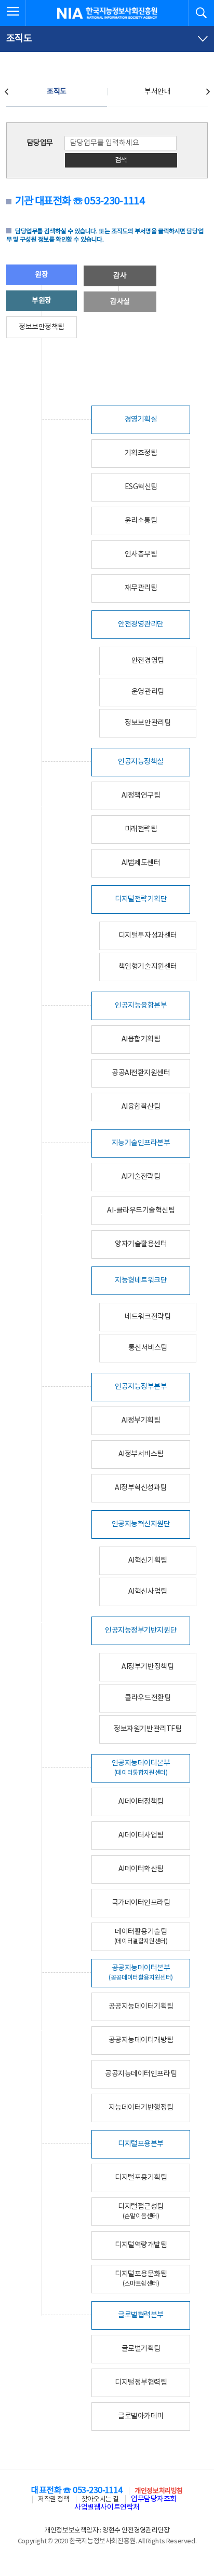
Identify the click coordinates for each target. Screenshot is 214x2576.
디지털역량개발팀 (141, 2245)
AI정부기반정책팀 (148, 1667)
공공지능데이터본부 (141, 1973)
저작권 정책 (53, 2500)
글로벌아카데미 (141, 2416)
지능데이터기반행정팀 (141, 2108)
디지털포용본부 (141, 2144)
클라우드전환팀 (148, 1698)
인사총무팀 (141, 554)
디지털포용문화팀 (141, 2279)
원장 (41, 275)
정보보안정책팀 (42, 327)
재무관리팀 (141, 588)
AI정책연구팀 (141, 796)
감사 (120, 276)
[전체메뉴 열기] (13, 13)
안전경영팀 (148, 661)
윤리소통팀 (141, 521)
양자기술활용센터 (141, 1244)
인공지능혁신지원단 (141, 1524)
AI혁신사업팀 (148, 1592)
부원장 (42, 301)
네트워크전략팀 (148, 1317)
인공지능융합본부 (141, 1006)
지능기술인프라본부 (141, 1143)
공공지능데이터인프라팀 (141, 2074)
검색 (121, 161)
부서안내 (157, 92)
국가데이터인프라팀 (141, 1903)
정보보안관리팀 (148, 723)
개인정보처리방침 (158, 2491)
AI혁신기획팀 (148, 1561)
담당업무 (40, 143)
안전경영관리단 (141, 624)
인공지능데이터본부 (141, 1768)
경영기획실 (141, 420)
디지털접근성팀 (141, 2211)
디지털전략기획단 (141, 899)
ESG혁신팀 (141, 487)
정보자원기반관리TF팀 (148, 1729)
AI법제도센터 (141, 863)
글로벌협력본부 (141, 2315)
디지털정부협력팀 (141, 2383)
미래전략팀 (141, 829)
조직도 (57, 92)
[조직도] (107, 39)
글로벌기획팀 (141, 2349)
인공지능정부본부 (141, 1387)
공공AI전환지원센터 (141, 1073)
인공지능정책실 (141, 762)
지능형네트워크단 (141, 1280)
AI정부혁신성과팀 (141, 1488)
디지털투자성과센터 (148, 936)
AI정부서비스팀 (141, 1454)
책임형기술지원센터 (148, 967)
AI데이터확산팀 (141, 1869)
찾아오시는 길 (100, 2500)
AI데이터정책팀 (141, 1802)
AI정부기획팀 (141, 1421)
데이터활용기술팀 (141, 1936)
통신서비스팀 (148, 1348)
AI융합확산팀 (141, 1107)
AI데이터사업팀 (141, 1835)
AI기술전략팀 (141, 1177)
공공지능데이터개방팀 (141, 2040)
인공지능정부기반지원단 (141, 1631)
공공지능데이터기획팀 (141, 2007)
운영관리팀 (148, 692)
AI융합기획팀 (141, 1039)
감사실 (120, 302)
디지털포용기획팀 (141, 2178)
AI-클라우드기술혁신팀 (141, 1210)
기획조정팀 (141, 453)
